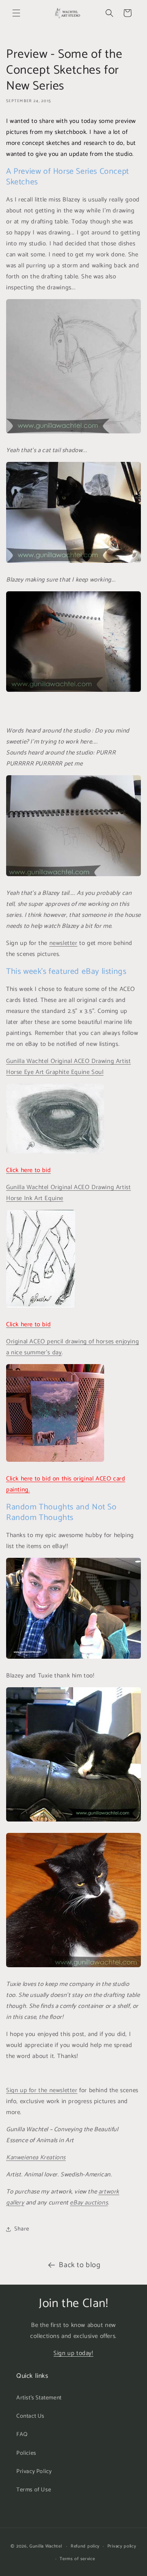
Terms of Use (34, 2490)
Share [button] (22, 2229)
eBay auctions (89, 2203)
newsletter (63, 943)
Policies (26, 2453)
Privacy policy (122, 2546)
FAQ (22, 2435)
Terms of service (77, 2559)
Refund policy (85, 2546)
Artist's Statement (39, 2398)
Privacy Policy (34, 2472)
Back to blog (79, 2265)
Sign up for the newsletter (42, 2090)
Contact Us (30, 2416)
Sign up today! (73, 2353)
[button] (16, 13)
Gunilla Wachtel (46, 2546)
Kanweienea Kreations (36, 2157)
